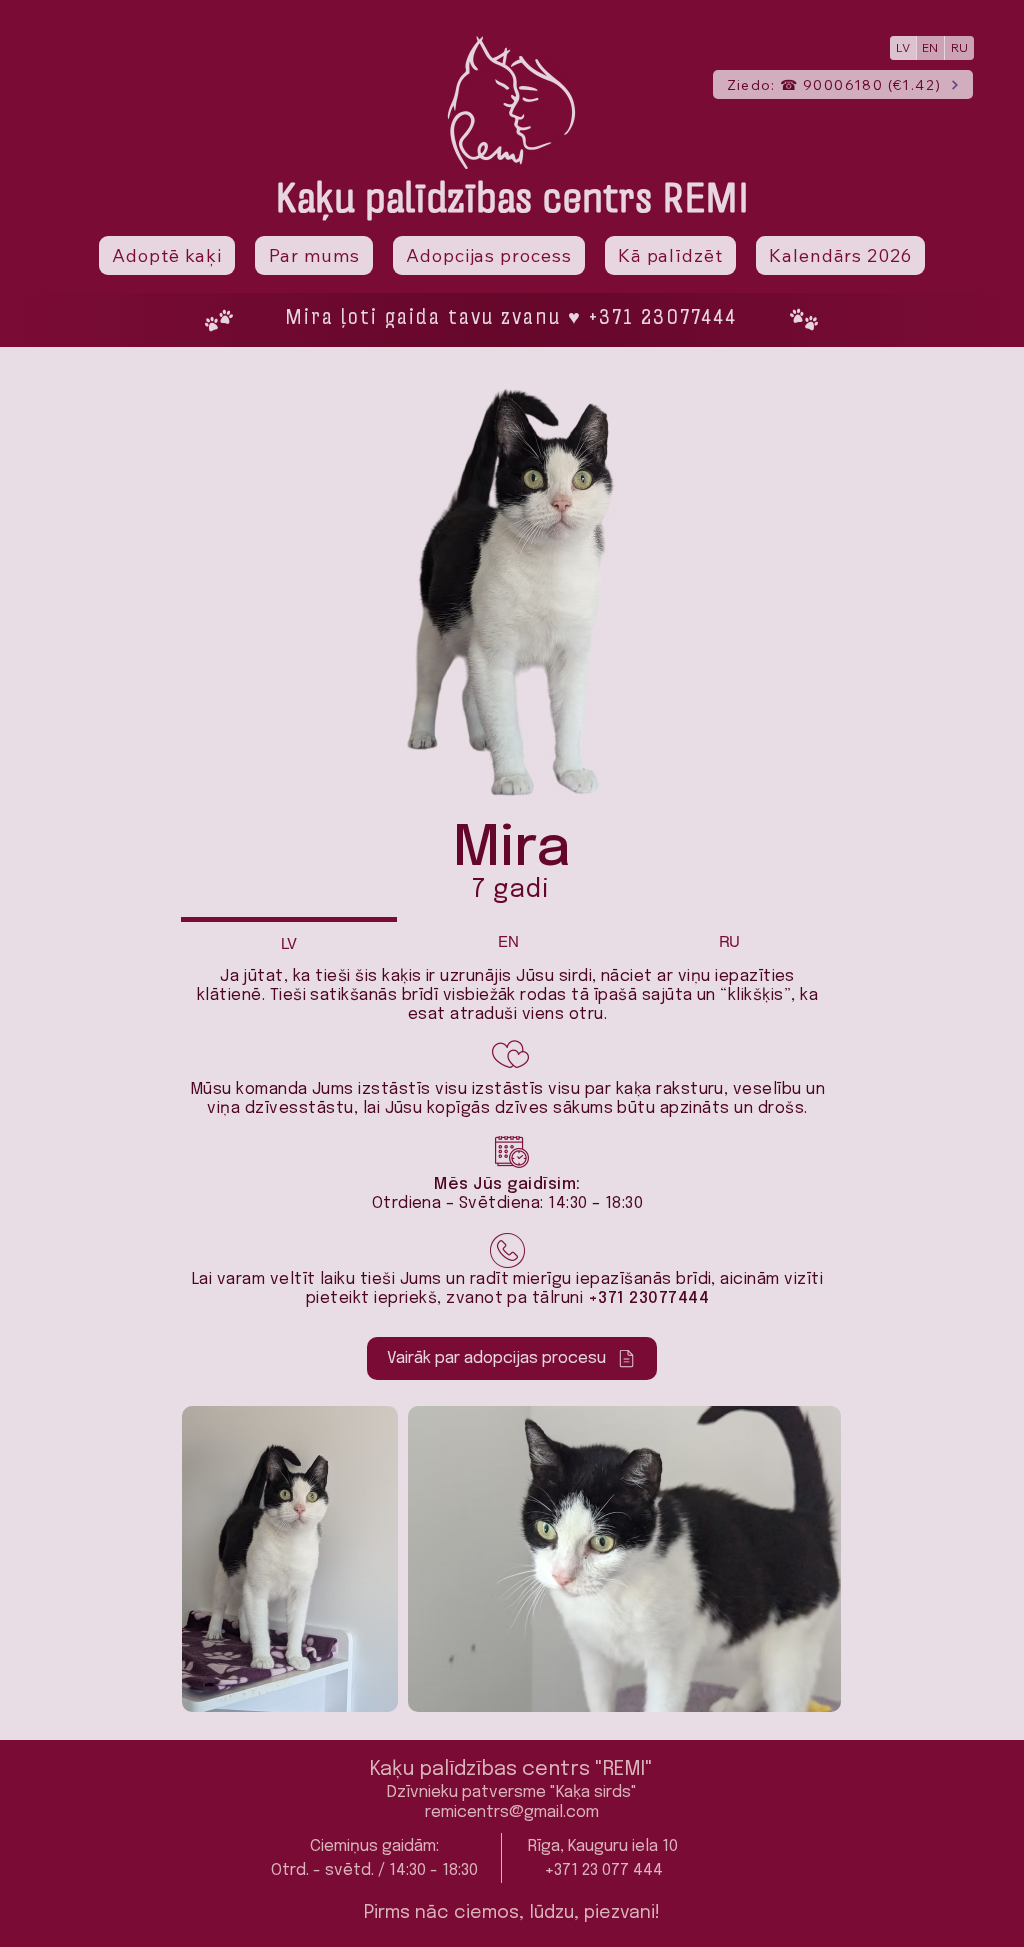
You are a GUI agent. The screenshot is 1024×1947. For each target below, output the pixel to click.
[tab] (289, 941)
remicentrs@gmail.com (512, 1812)
